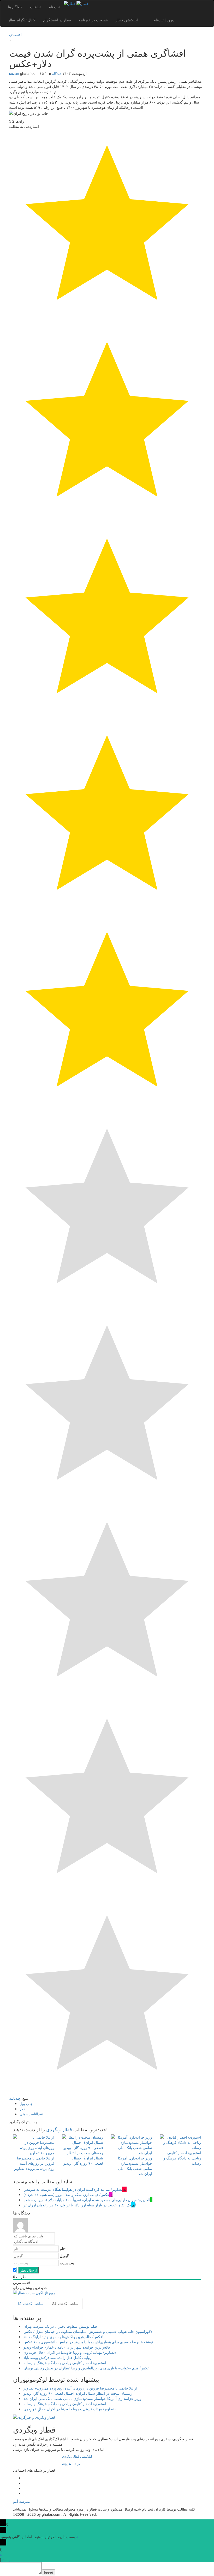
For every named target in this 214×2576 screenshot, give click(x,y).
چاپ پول (26, 2103)
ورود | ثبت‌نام (164, 20)
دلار (22, 2109)
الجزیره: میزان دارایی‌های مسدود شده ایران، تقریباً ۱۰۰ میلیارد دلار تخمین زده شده (87, 2200)
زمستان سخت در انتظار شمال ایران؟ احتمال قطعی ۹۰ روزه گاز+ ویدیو (83, 2158)
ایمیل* (64, 2256)
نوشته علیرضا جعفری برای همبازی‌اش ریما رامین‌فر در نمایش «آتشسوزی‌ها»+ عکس (88, 2342)
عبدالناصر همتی (31, 2114)
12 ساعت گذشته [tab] (30, 2303)
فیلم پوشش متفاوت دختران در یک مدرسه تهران (60, 2326)
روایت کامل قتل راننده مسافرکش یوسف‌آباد (58, 2357)
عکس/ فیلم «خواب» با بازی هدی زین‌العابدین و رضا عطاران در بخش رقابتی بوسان (87, 2368)
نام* (63, 2249)
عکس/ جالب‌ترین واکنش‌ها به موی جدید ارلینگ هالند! (63, 2337)
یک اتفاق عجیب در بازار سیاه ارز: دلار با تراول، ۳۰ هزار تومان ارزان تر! (80, 2205)
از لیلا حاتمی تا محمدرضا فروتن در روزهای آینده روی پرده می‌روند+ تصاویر (34, 2163)
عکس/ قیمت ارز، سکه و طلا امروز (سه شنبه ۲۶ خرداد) (66, 2194)
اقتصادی (15, 34)
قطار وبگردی (59, 2129)
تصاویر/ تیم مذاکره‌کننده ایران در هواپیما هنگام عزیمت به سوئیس (73, 2189)
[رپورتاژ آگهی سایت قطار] (34, 2294)
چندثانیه (15, 2098)
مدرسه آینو (22, 2501)
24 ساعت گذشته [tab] (65, 2303)
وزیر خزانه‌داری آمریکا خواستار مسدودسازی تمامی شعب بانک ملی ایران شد (135, 2166)
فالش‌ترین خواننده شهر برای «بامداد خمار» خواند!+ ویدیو (67, 2347)
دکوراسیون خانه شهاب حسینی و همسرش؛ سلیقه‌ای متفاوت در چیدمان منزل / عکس (88, 2331)
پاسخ (6, 2560)
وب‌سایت (67, 2263)
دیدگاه (57, 73)
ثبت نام (54, 7)
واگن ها (14, 7)
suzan (14, 73)
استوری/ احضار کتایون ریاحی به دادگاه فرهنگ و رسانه (182, 2158)
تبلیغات (35, 7)
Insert (49, 2573)
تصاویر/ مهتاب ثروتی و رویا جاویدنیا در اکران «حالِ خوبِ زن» (70, 2352)
